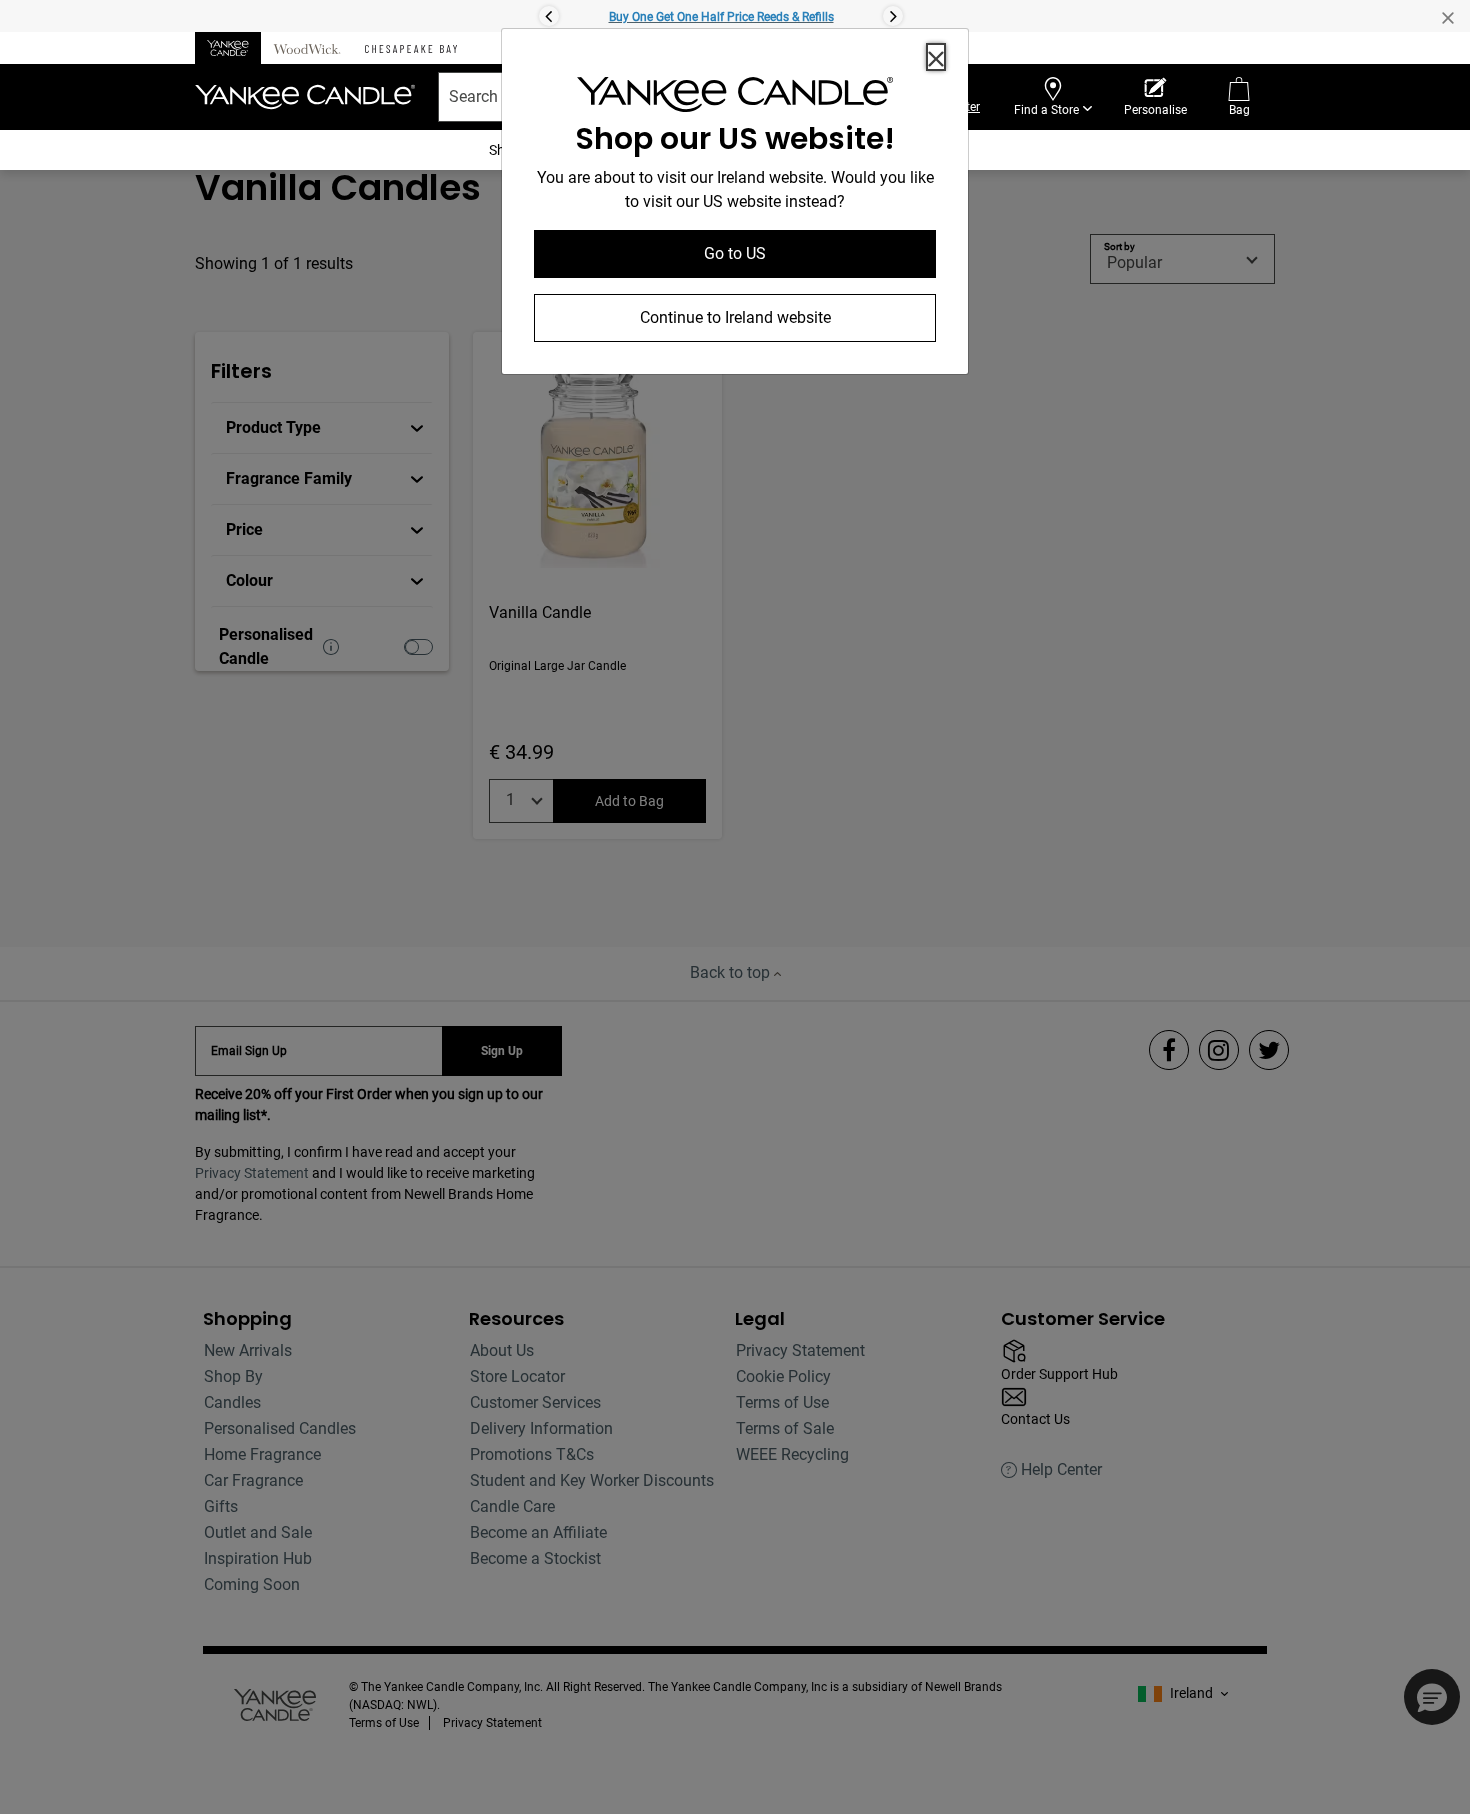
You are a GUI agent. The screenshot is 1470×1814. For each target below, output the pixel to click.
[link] (735, 98)
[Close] (936, 57)
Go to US (735, 253)
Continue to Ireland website (735, 317)
